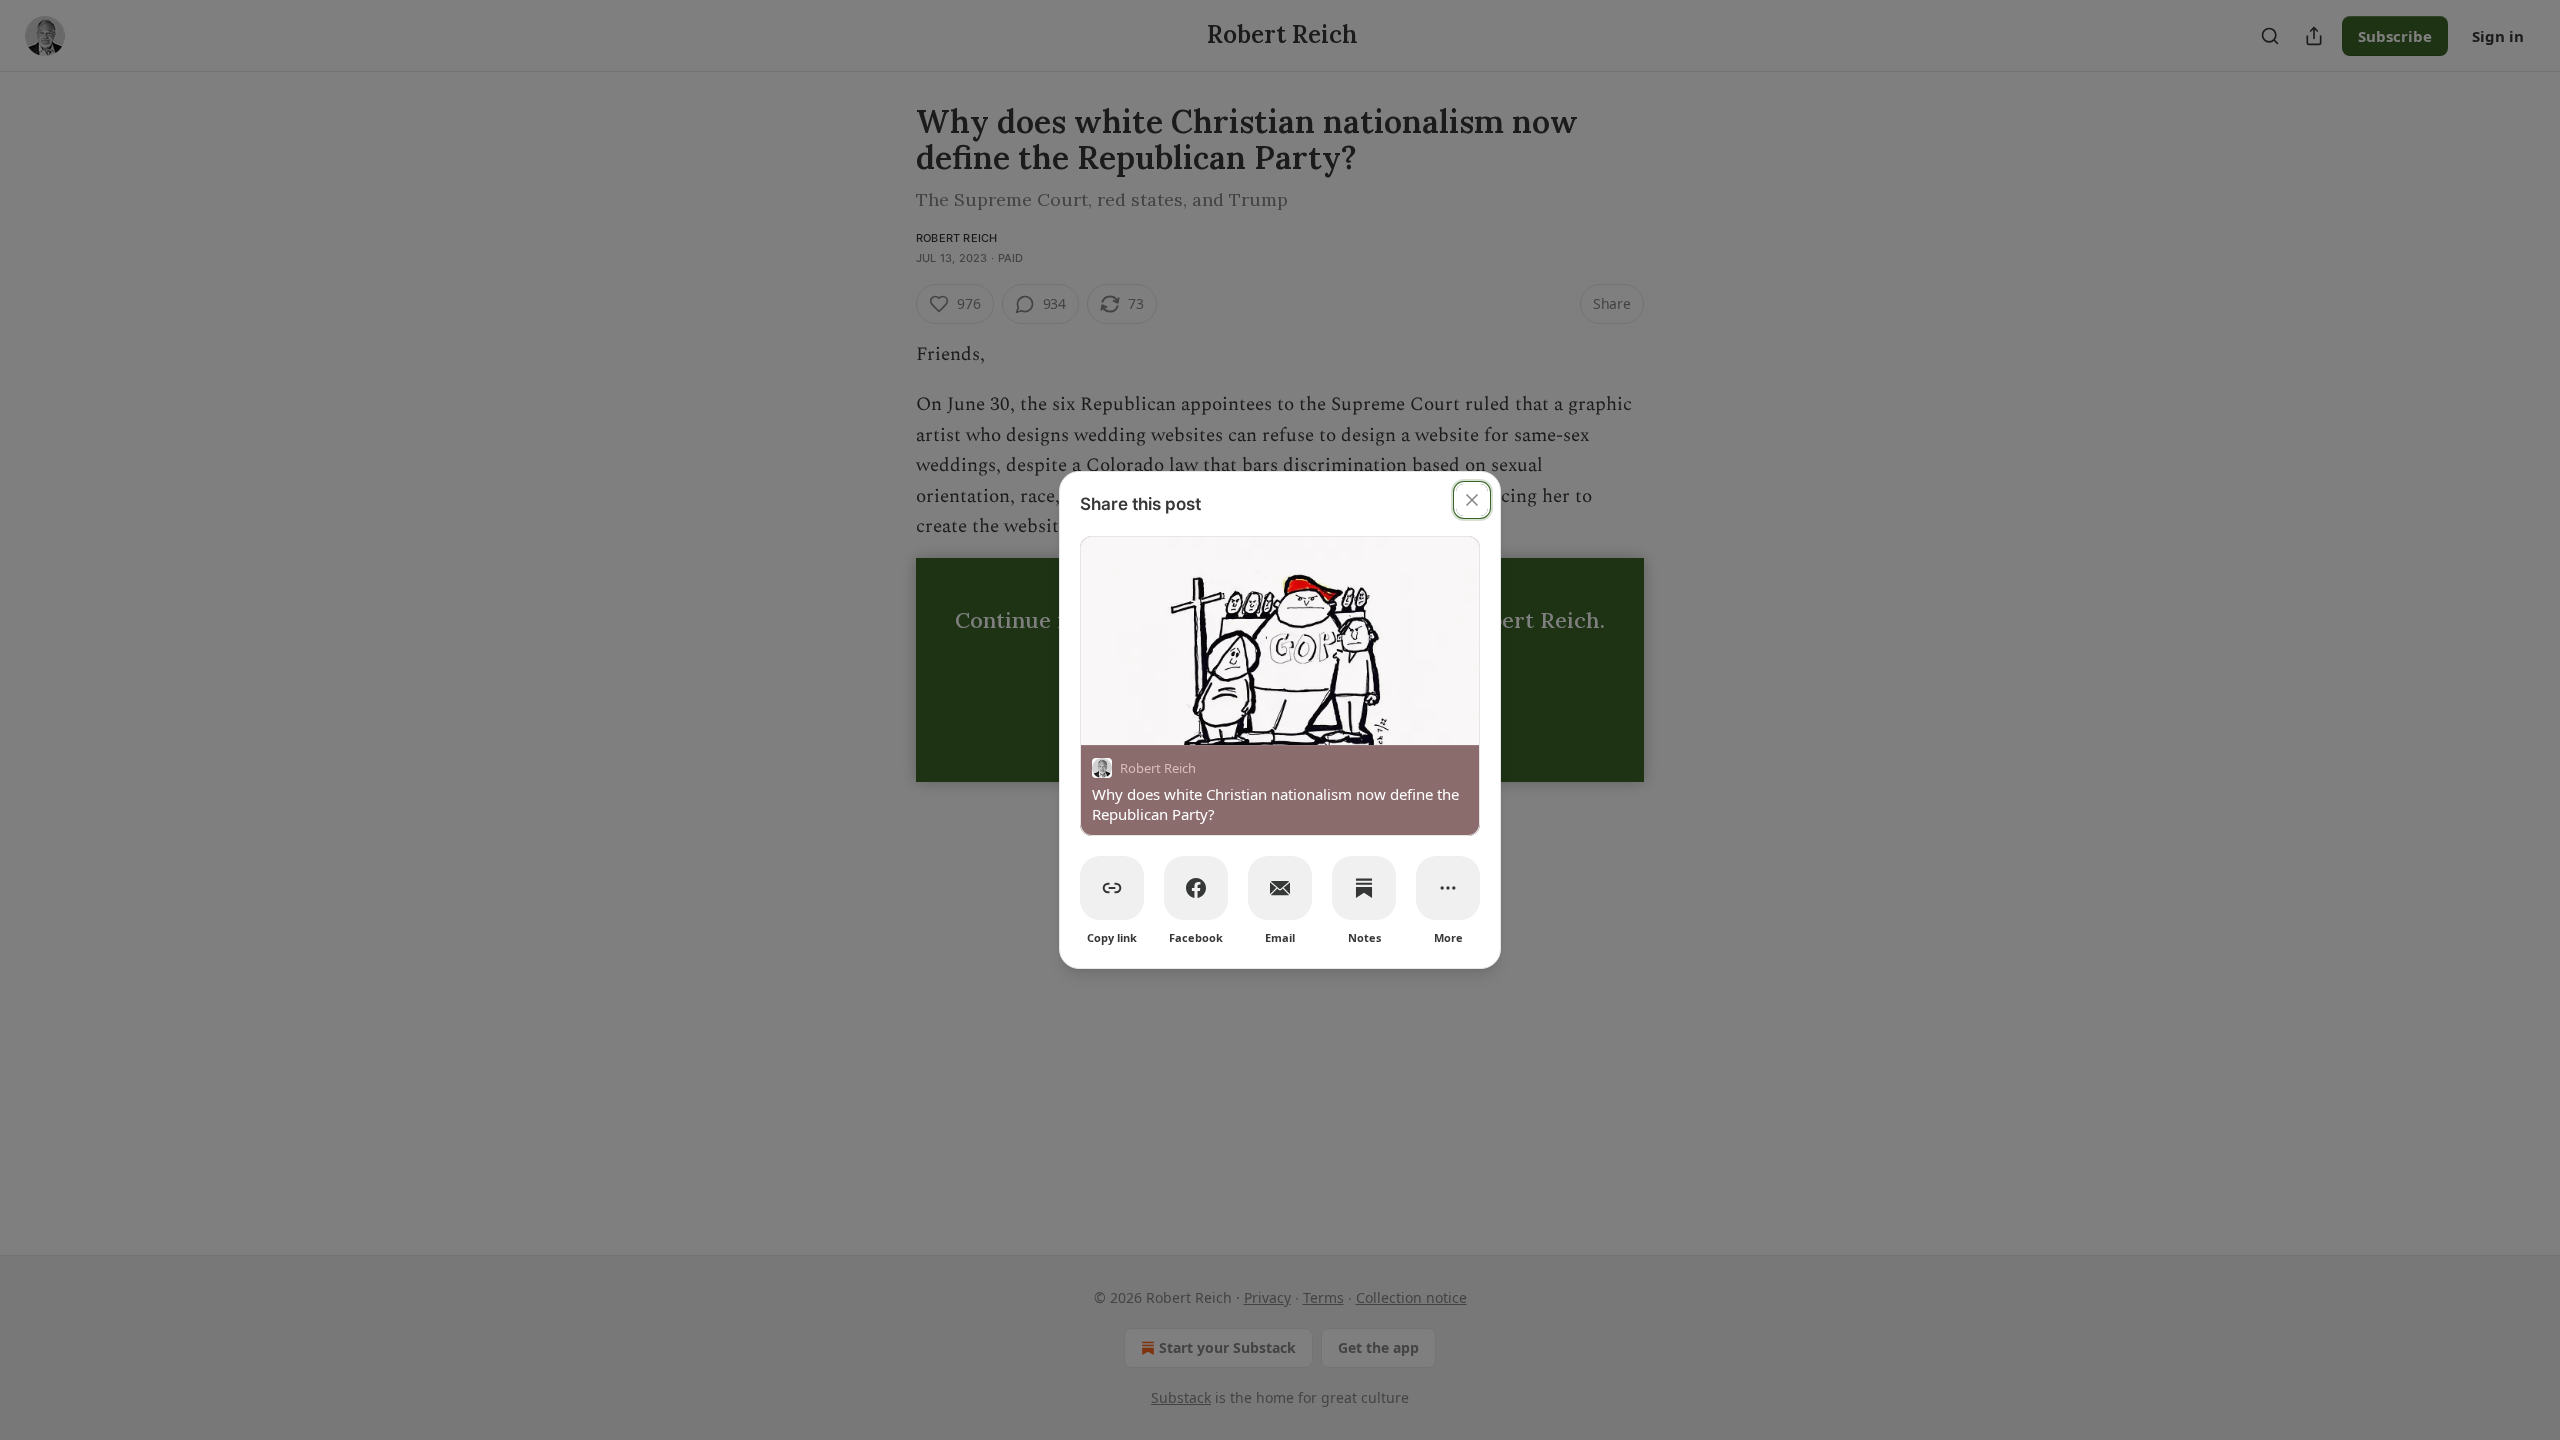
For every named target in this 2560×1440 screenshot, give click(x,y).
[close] (1472, 500)
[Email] (1280, 888)
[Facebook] (1196, 888)
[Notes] (1364, 888)
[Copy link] (1112, 888)
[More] (1448, 888)
